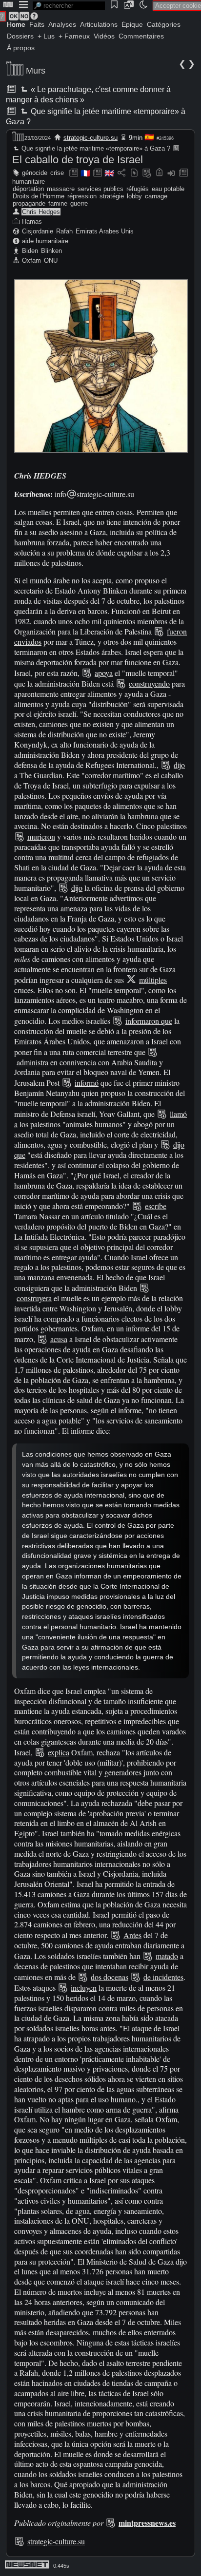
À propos (21, 48)
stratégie (112, 196)
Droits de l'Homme (39, 196)
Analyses (62, 24)
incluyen (84, 1988)
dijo (179, 765)
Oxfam (31, 260)
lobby (134, 196)
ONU (51, 260)
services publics (100, 189)
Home (16, 24)
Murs (36, 71)
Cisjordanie (38, 231)
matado (167, 1956)
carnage (156, 196)
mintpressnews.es (147, 2523)
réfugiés (138, 189)
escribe (156, 1206)
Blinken (51, 251)
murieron (41, 836)
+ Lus (46, 36)
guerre (79, 203)
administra (32, 1062)
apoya (104, 673)
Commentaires (141, 36)
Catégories (164, 24)
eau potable (168, 189)
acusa (59, 1339)
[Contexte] (147, 173)
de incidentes (163, 1977)
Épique (132, 24)
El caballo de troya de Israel (78, 160)
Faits (37, 24)
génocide (35, 173)
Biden (30, 251)
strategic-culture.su (90, 138)
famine (58, 203)
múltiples (153, 980)
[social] (121, 173)
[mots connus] (159, 173)
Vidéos (104, 36)
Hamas (32, 221)
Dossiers (20, 36)
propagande (29, 203)
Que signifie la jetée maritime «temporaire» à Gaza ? (95, 148)
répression (82, 196)
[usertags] (134, 173)
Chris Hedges (41, 212)
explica (59, 1752)
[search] (69, 6)
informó (87, 1083)
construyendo (149, 683)
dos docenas (110, 1977)
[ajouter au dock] (171, 173)
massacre (61, 189)
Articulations (99, 24)
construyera (34, 1298)
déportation (28, 189)
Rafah (64, 231)
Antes (132, 1935)
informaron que (149, 1021)
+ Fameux (74, 36)
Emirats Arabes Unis (105, 231)
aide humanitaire (45, 241)
